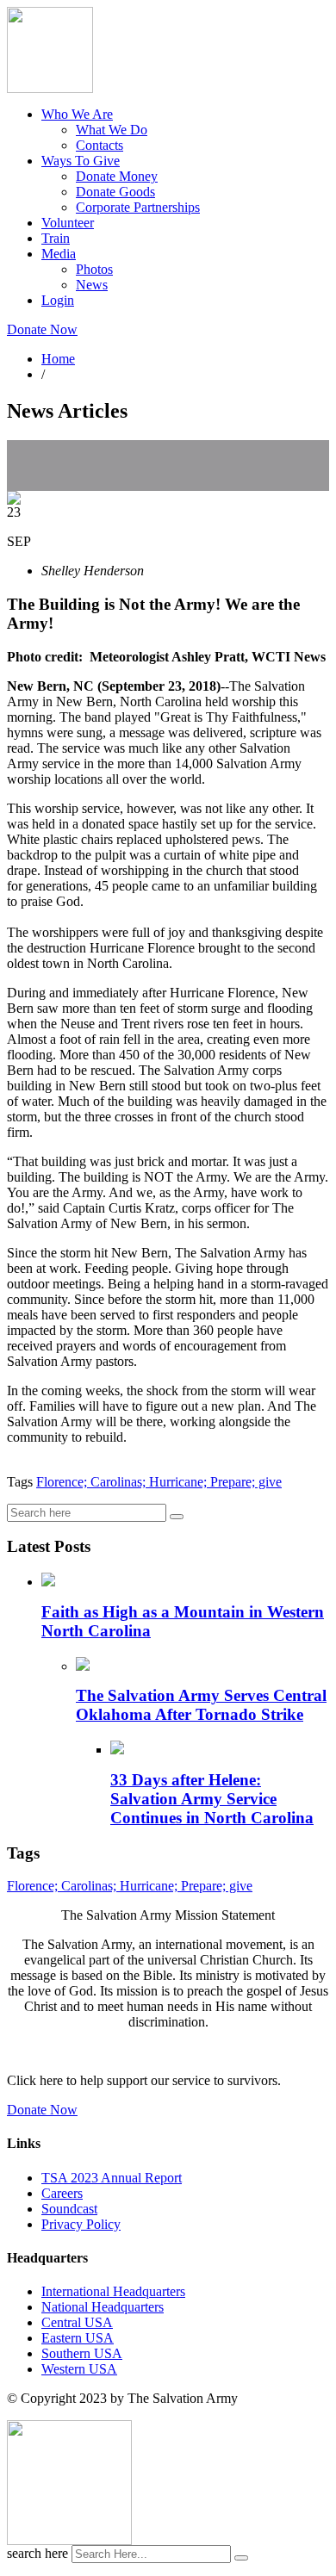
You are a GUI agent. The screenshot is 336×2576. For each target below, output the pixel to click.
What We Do (112, 130)
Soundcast (69, 2209)
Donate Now (42, 329)
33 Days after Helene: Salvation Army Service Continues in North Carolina (212, 1799)
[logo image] (69, 2540)
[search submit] (241, 2558)
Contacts (100, 145)
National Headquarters (103, 2307)
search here (37, 2553)
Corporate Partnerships (138, 207)
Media (59, 254)
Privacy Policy (81, 2224)
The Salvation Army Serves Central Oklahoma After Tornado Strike (201, 1705)
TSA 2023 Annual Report (112, 2178)
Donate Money (117, 176)
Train (56, 238)
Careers (62, 2193)
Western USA (79, 2369)
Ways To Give (81, 161)
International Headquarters (113, 2291)
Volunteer (68, 223)
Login (58, 300)
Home (58, 359)
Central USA (77, 2322)
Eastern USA (78, 2338)
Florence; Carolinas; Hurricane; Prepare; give (159, 1482)
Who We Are (77, 114)
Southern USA (82, 2353)
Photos (94, 269)
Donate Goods (115, 192)
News (92, 285)
